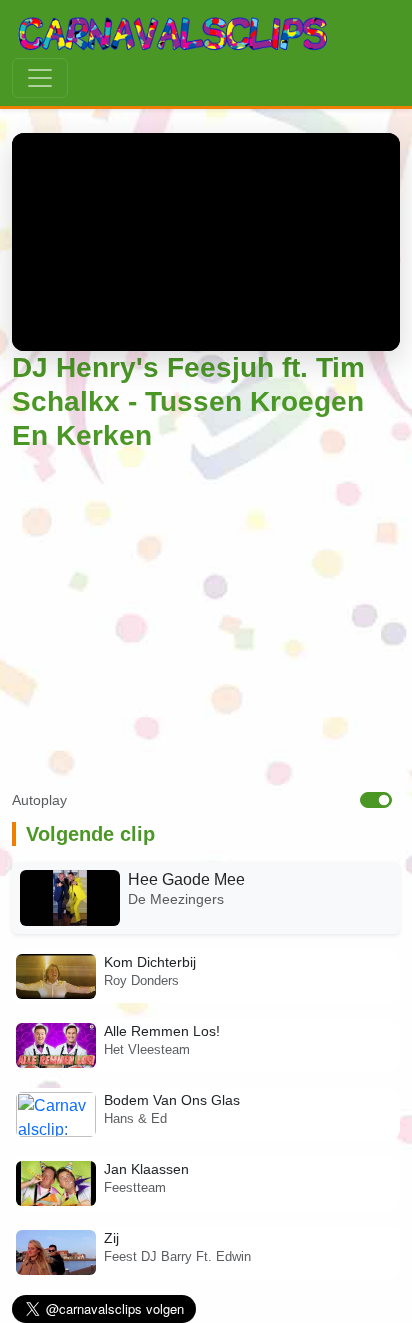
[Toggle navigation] (40, 78)
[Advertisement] (206, 624)
